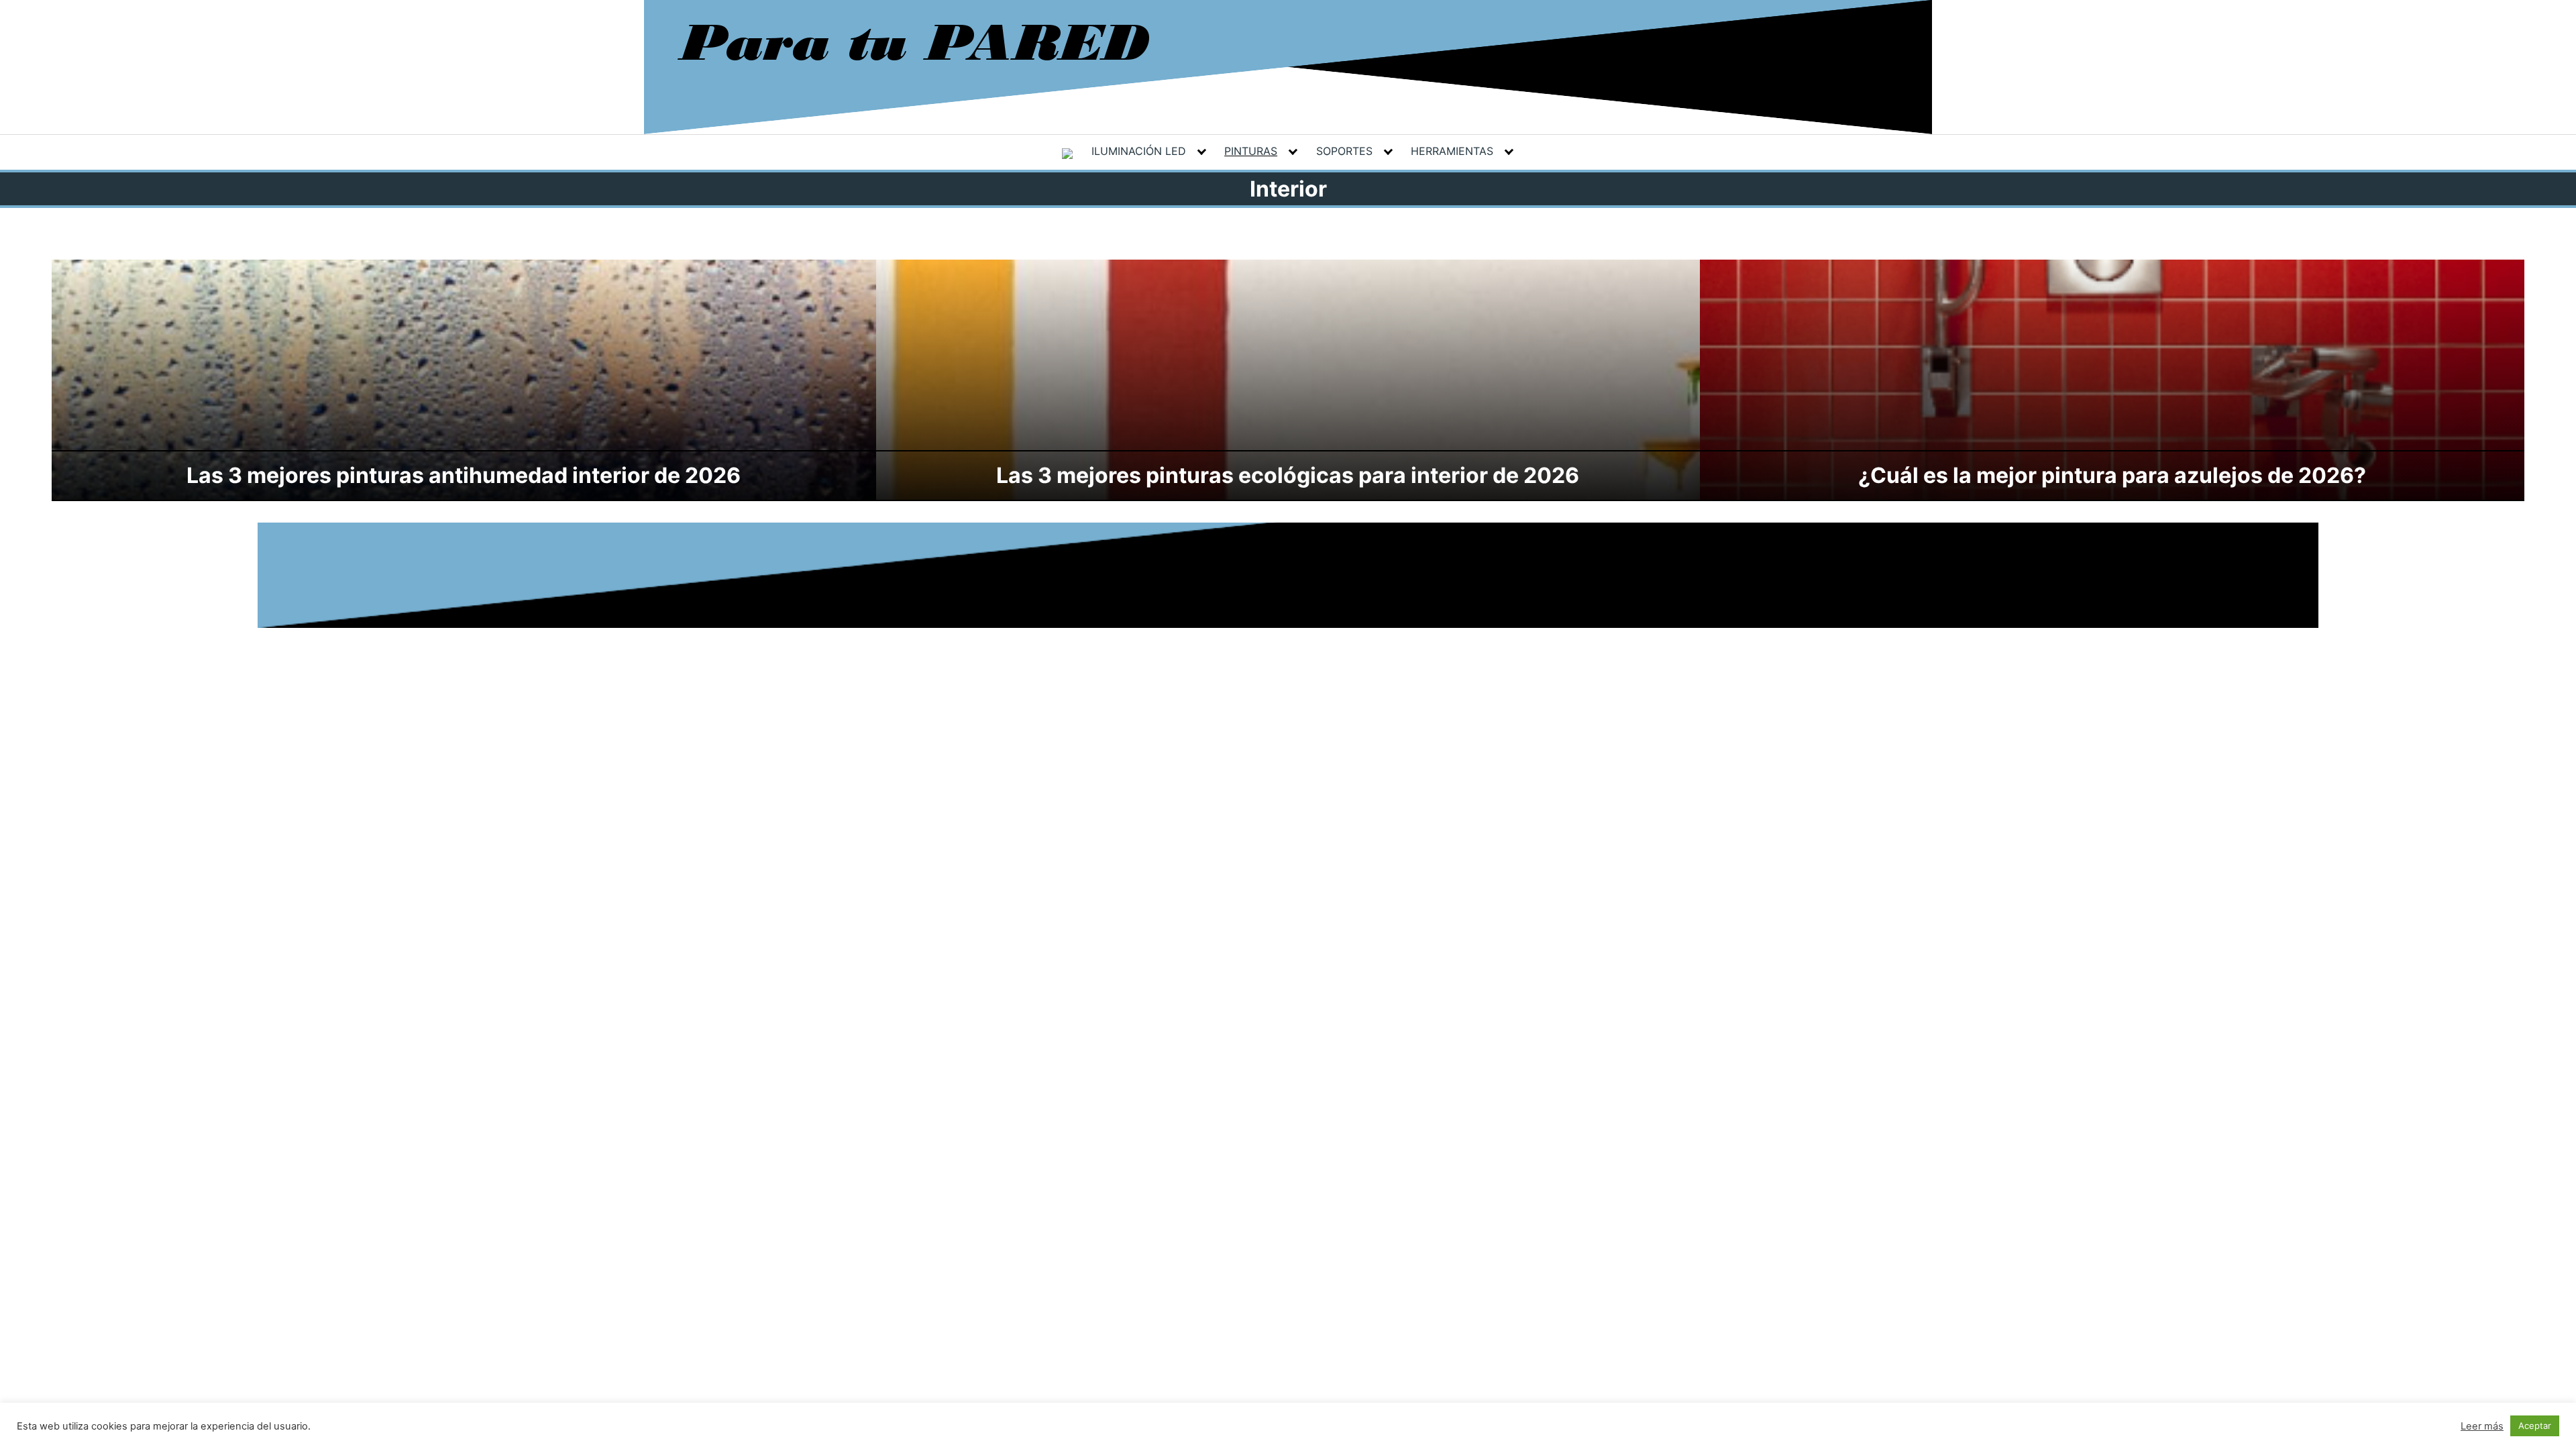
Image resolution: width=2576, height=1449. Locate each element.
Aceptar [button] (2535, 1426)
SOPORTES (1344, 151)
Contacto (1402, 554)
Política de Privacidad (1207, 554)
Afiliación (1346, 554)
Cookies (1292, 554)
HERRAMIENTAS (1452, 151)
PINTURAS (1251, 151)
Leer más (2482, 1426)
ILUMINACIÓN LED (1139, 151)
